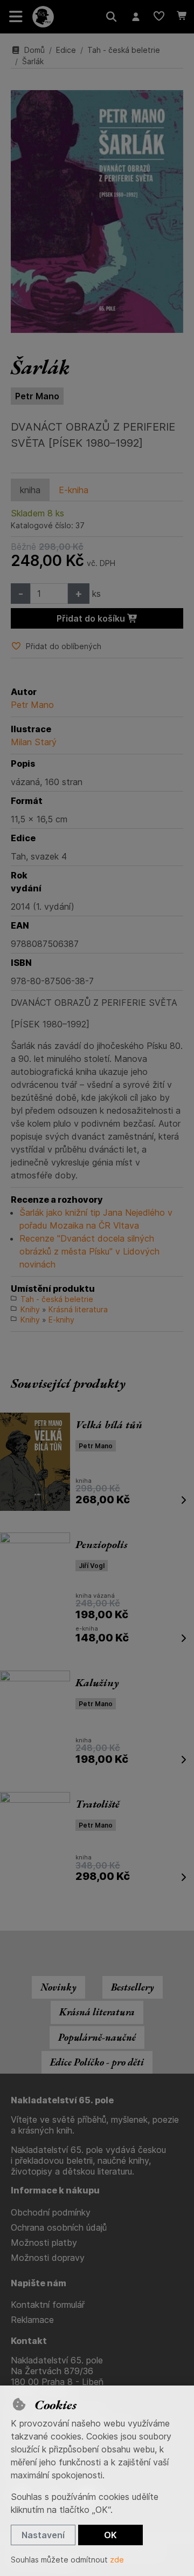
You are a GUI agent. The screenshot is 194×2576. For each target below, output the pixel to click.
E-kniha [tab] (74, 490)
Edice (66, 50)
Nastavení (43, 2535)
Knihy (30, 1309)
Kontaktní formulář (48, 2305)
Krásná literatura (78, 1309)
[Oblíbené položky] (159, 17)
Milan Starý (34, 742)
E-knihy (61, 1320)
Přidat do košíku (92, 618)
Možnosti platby (44, 2243)
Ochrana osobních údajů (59, 2227)
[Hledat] (111, 17)
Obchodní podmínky (51, 2212)
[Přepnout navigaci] (16, 17)
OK (110, 2535)
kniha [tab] (30, 490)
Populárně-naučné (97, 2037)
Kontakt (29, 2341)
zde (117, 2560)
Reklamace (32, 2320)
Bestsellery (133, 1987)
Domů (34, 50)
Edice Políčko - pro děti (97, 2062)
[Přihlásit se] (136, 17)
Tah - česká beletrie (124, 50)
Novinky (58, 1987)
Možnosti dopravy (48, 2258)
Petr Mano (37, 396)
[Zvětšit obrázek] (97, 212)
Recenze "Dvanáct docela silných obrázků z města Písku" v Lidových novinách (89, 1251)
